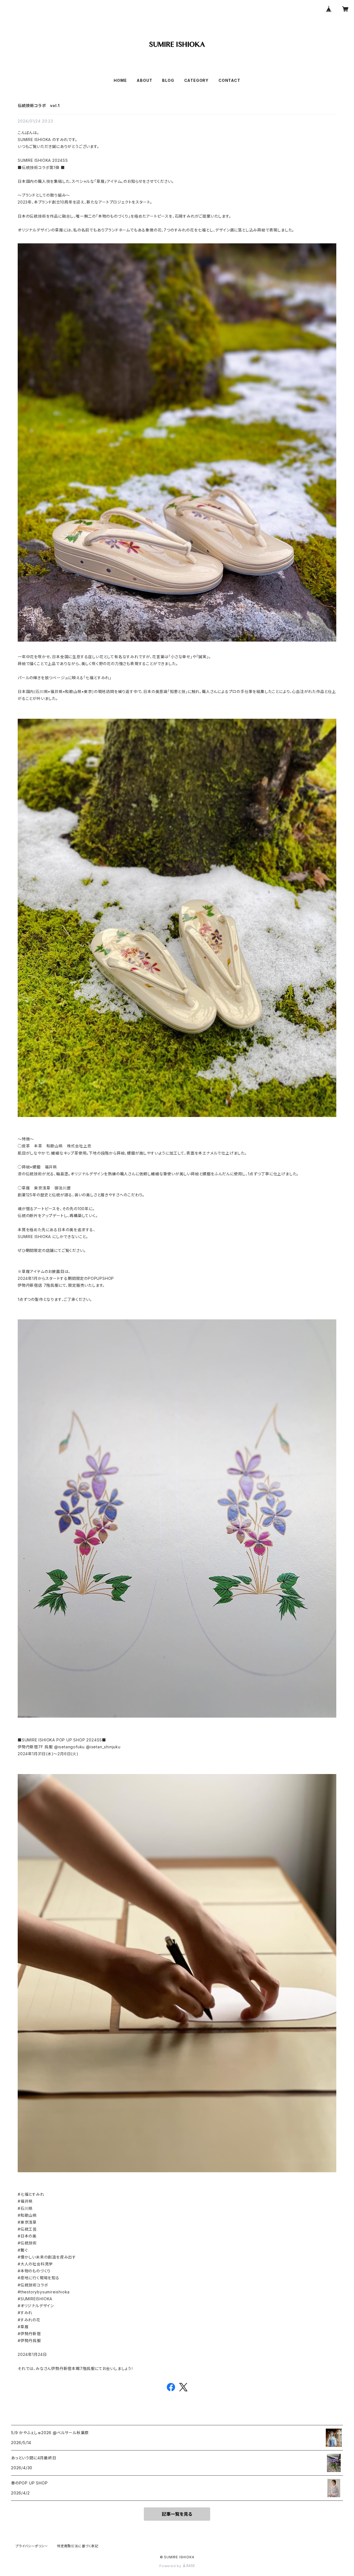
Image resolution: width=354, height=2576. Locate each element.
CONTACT (229, 80)
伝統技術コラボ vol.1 (39, 106)
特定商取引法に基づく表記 (78, 2546)
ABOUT (144, 80)
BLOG (168, 80)
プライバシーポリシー (32, 2546)
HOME (120, 80)
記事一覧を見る (177, 2514)
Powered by (171, 2566)
